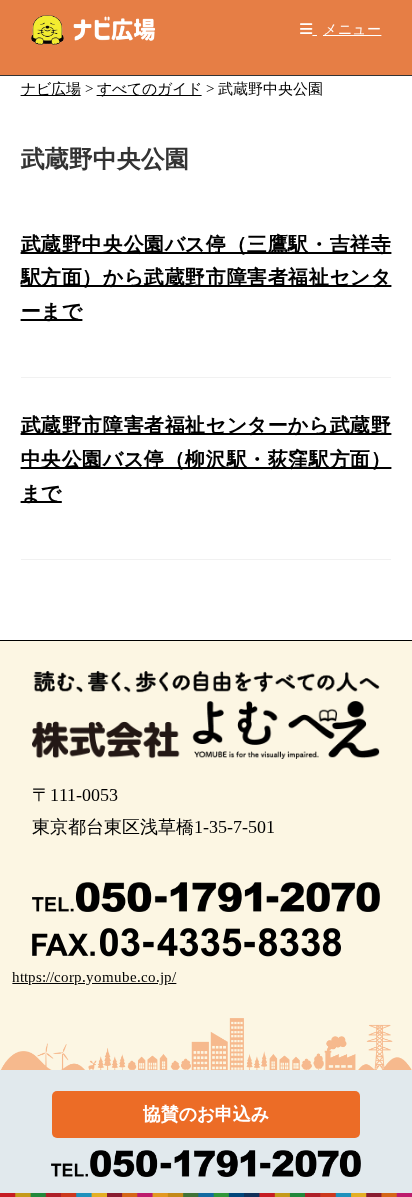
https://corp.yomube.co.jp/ (94, 977)
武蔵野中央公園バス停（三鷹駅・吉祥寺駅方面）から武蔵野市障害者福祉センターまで (206, 277)
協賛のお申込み (206, 1114)
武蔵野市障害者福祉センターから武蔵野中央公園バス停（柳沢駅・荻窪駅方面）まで (206, 458)
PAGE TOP (383, 1144)
